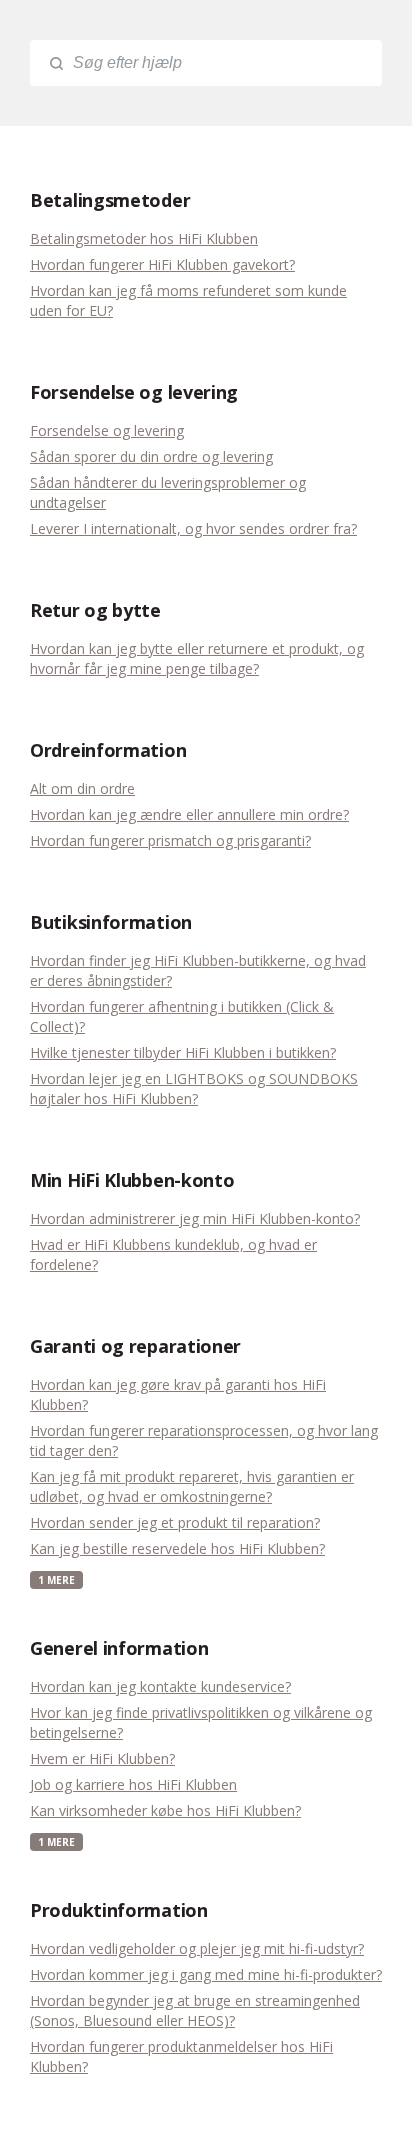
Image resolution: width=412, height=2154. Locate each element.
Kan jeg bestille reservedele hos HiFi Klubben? (177, 1548)
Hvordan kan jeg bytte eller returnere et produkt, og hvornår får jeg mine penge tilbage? (197, 658)
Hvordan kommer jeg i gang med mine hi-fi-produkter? (206, 1974)
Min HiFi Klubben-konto (132, 1180)
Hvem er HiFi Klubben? (102, 1758)
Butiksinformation (111, 922)
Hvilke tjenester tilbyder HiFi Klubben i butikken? (183, 1052)
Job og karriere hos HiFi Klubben (133, 1784)
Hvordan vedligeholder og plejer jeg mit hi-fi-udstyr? (197, 1948)
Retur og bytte (95, 610)
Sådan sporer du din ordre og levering (151, 456)
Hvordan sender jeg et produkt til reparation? (175, 1522)
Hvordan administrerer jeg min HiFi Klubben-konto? (195, 1218)
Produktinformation (119, 1910)
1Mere (56, 1580)
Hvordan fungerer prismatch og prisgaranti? (170, 840)
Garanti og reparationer (135, 1346)
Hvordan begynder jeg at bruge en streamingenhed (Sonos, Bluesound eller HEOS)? (195, 2010)
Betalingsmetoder (110, 200)
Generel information (119, 1648)
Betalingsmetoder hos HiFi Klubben (144, 238)
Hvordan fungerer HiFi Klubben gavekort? (162, 264)
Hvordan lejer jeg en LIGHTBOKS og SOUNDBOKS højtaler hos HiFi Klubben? (194, 1088)
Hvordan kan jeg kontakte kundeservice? (160, 1686)
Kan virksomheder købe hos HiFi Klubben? (165, 1810)
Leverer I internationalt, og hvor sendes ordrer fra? (193, 528)
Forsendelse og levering (134, 392)
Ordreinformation (108, 750)
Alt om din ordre (82, 788)
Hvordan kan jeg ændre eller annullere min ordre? (189, 814)
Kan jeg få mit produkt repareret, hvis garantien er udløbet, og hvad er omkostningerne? (192, 1486)
